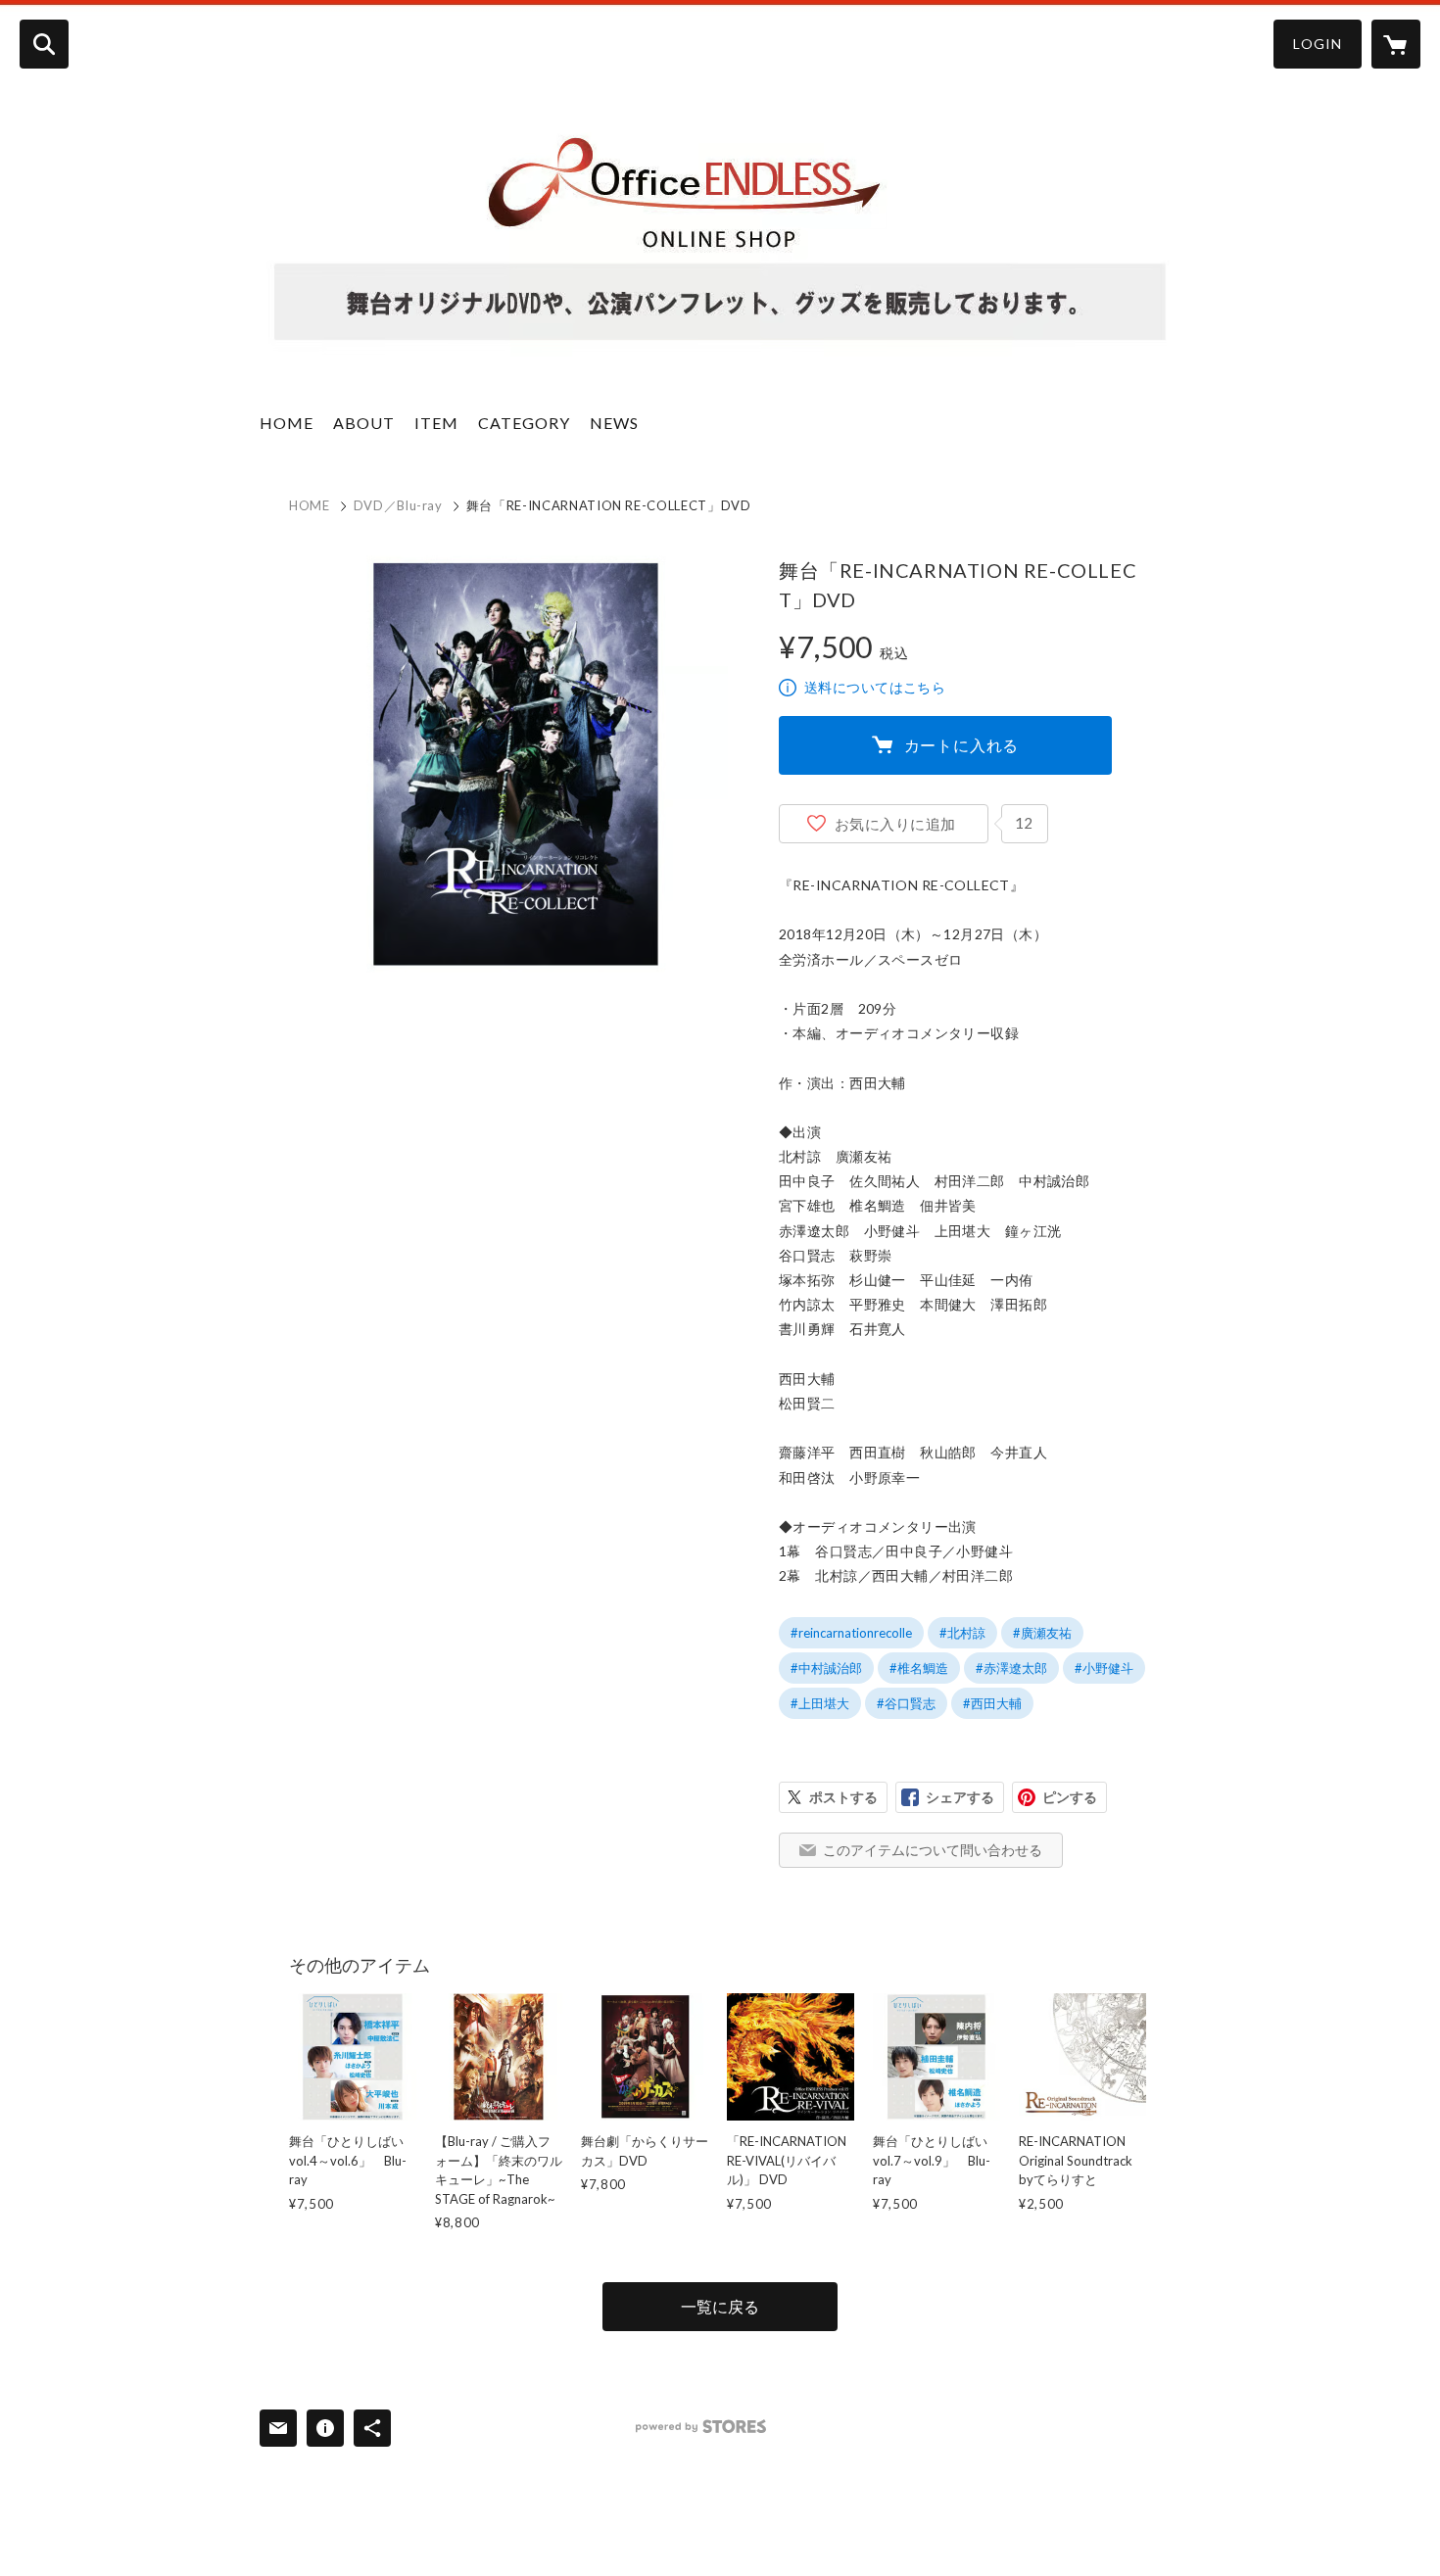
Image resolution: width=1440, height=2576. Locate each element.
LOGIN (1318, 44)
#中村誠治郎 (826, 1668)
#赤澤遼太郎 (1011, 1668)
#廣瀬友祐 (1042, 1633)
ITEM (436, 423)
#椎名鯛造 (919, 1668)
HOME (287, 423)
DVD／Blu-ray (398, 505)
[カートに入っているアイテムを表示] (1396, 44)
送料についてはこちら (875, 687)
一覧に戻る (720, 2306)
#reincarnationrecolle (851, 1633)
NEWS (614, 423)
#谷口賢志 (906, 1703)
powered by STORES (701, 2427)
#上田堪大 (820, 1703)
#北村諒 (962, 1633)
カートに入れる (962, 745)
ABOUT (364, 423)
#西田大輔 (992, 1703)
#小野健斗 (1104, 1668)
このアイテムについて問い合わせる (933, 1850)
